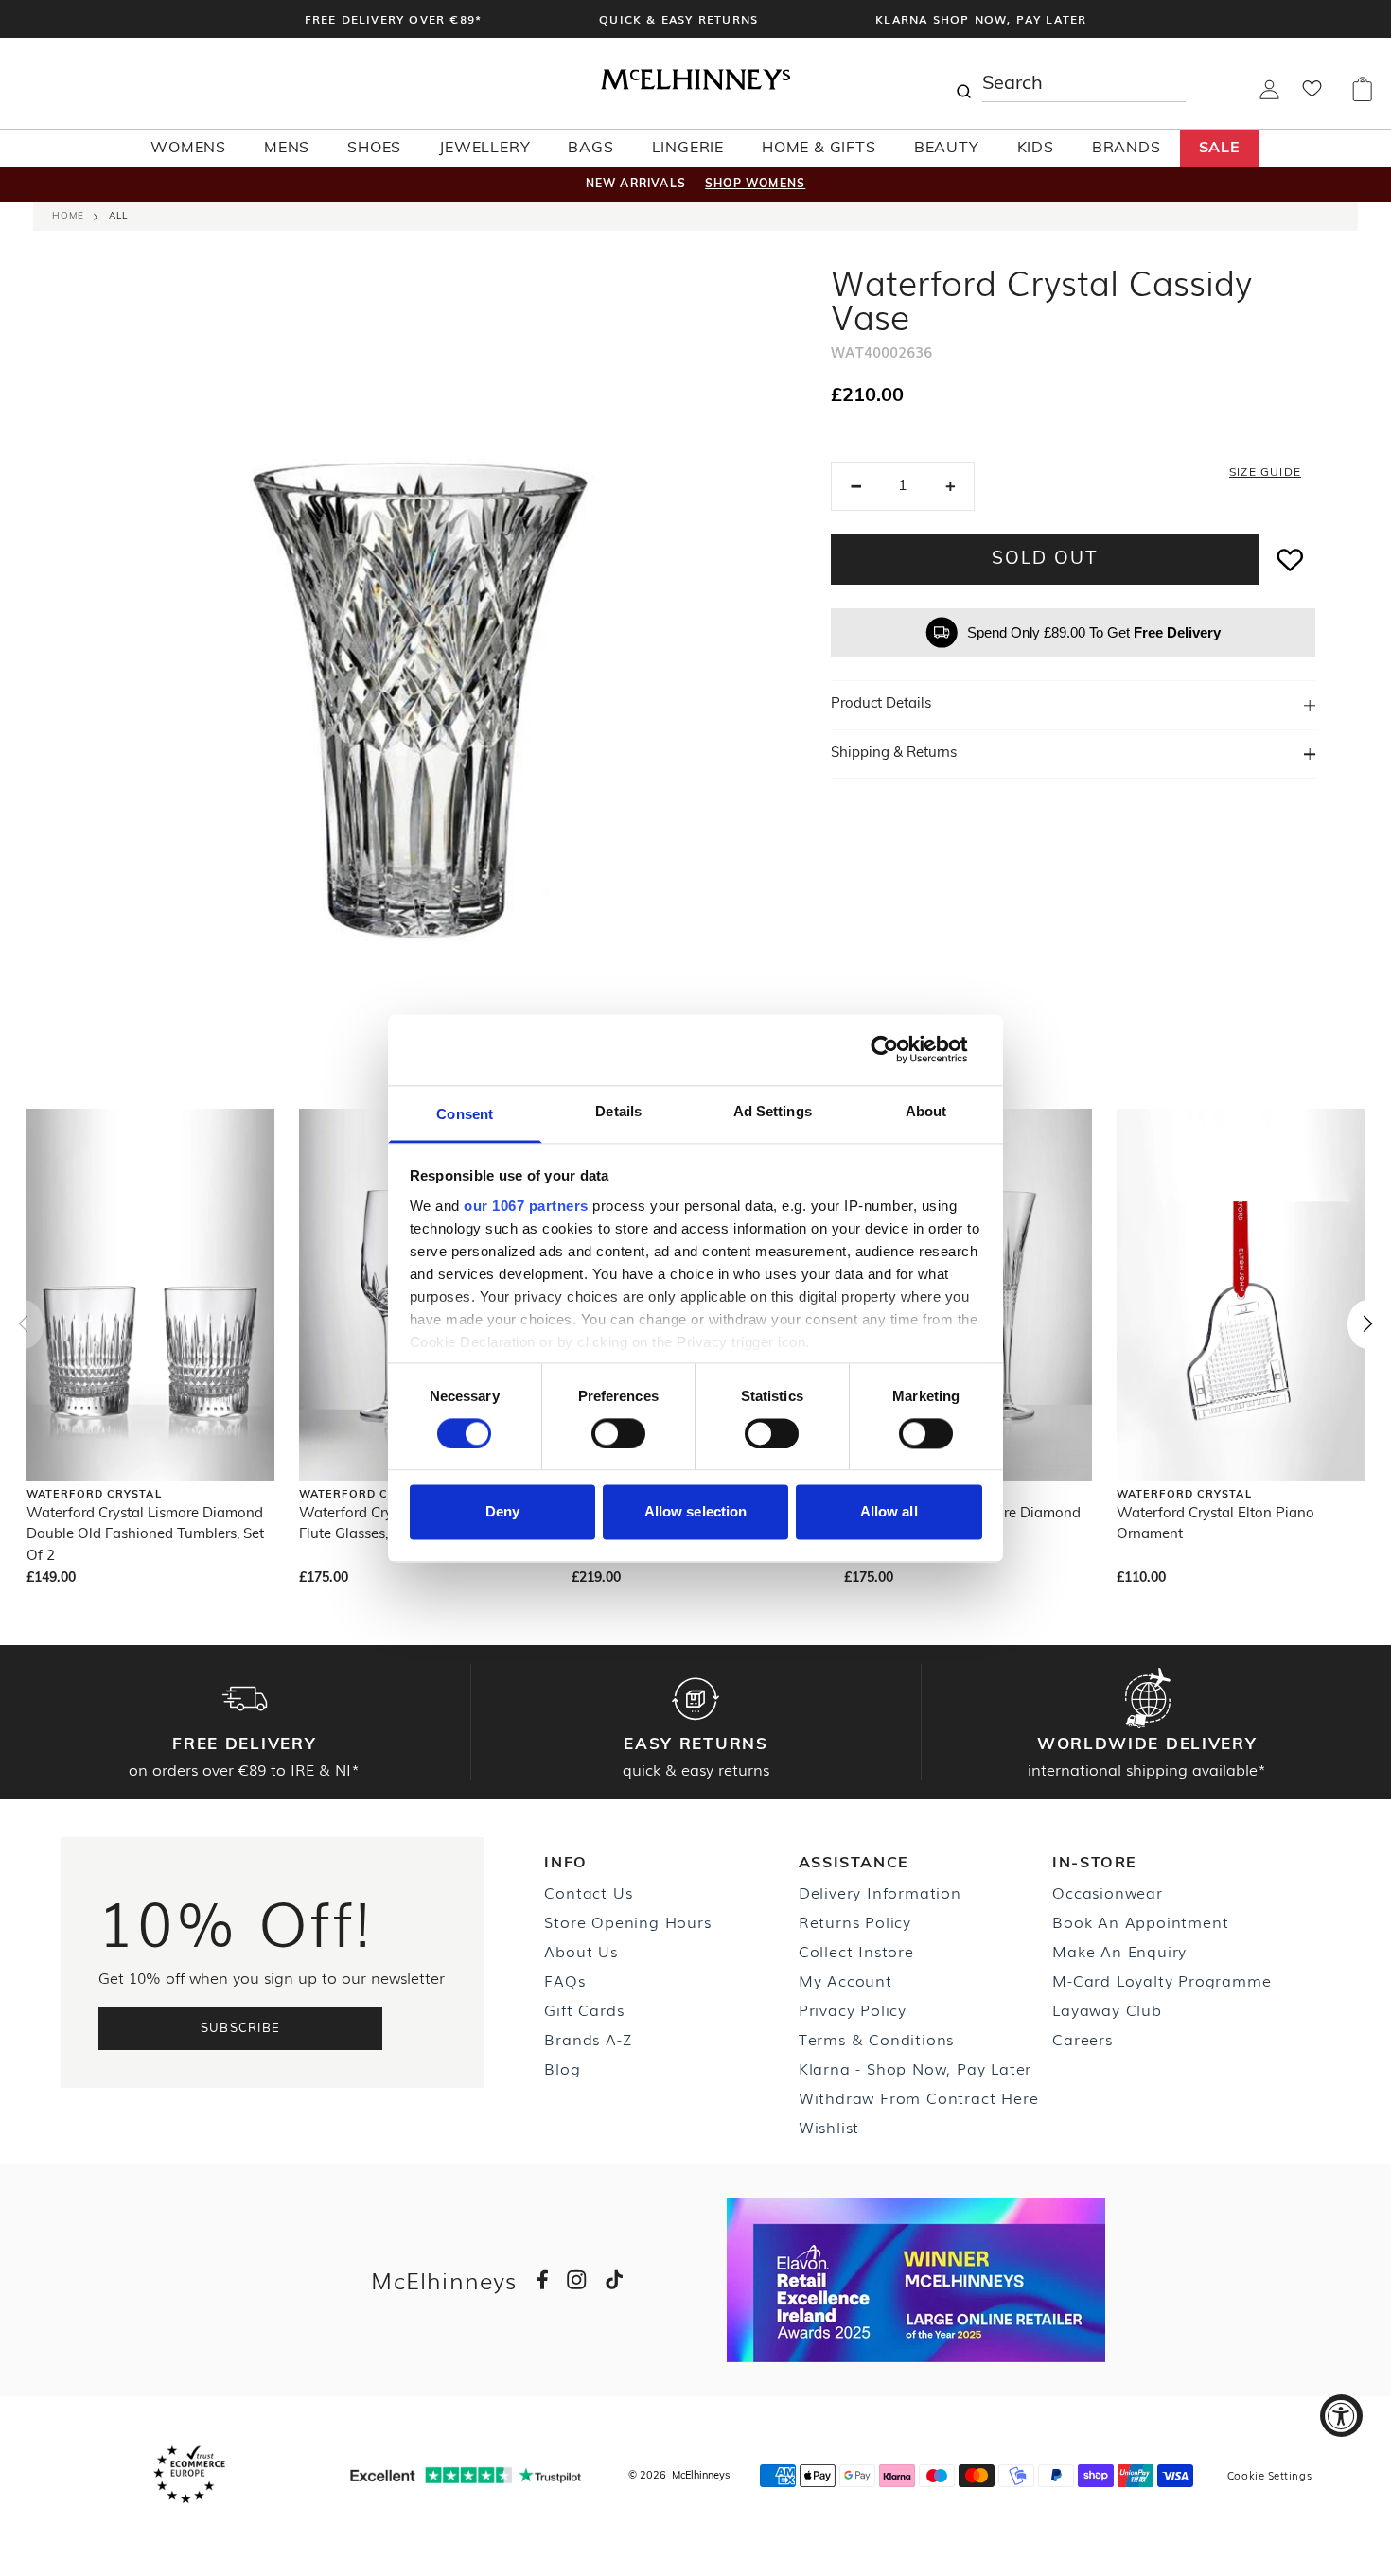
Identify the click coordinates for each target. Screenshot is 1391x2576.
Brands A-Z (588, 2039)
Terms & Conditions (876, 2039)
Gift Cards (584, 2009)
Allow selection (696, 1512)
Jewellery (484, 149)
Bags (590, 149)
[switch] (618, 1433)
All (118, 216)
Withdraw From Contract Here (919, 2097)
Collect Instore (856, 1951)
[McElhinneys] (695, 86)
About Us (581, 1951)
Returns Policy (855, 1921)
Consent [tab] (465, 1114)
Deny (502, 1512)
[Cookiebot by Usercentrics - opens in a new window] (899, 1049)
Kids (1036, 149)
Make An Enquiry (1119, 1951)
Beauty (947, 149)
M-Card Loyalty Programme (1162, 1980)
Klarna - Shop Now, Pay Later (915, 2068)
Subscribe (241, 2029)
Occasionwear (1108, 1892)
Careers (1083, 2039)
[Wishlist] (1312, 95)
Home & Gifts (819, 149)
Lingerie (688, 149)
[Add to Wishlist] (1291, 560)
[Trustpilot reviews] (466, 2475)
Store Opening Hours (627, 1921)
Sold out (1044, 560)
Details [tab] (618, 1111)
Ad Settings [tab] (773, 1111)
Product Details (881, 704)
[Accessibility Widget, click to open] (1341, 2416)
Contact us (588, 1892)
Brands (1127, 149)
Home (68, 216)
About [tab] (926, 1111)
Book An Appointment (1140, 1921)
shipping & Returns (894, 754)
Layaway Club (1107, 2009)
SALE (1220, 149)
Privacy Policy (853, 2009)
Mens (287, 149)
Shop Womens (755, 184)
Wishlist (829, 2127)
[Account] (1269, 96)
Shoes (374, 149)
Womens (188, 149)
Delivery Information (880, 1892)
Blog (562, 2068)
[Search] (963, 83)
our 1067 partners (526, 1206)
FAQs (564, 1980)
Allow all (889, 1512)
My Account (845, 1980)
